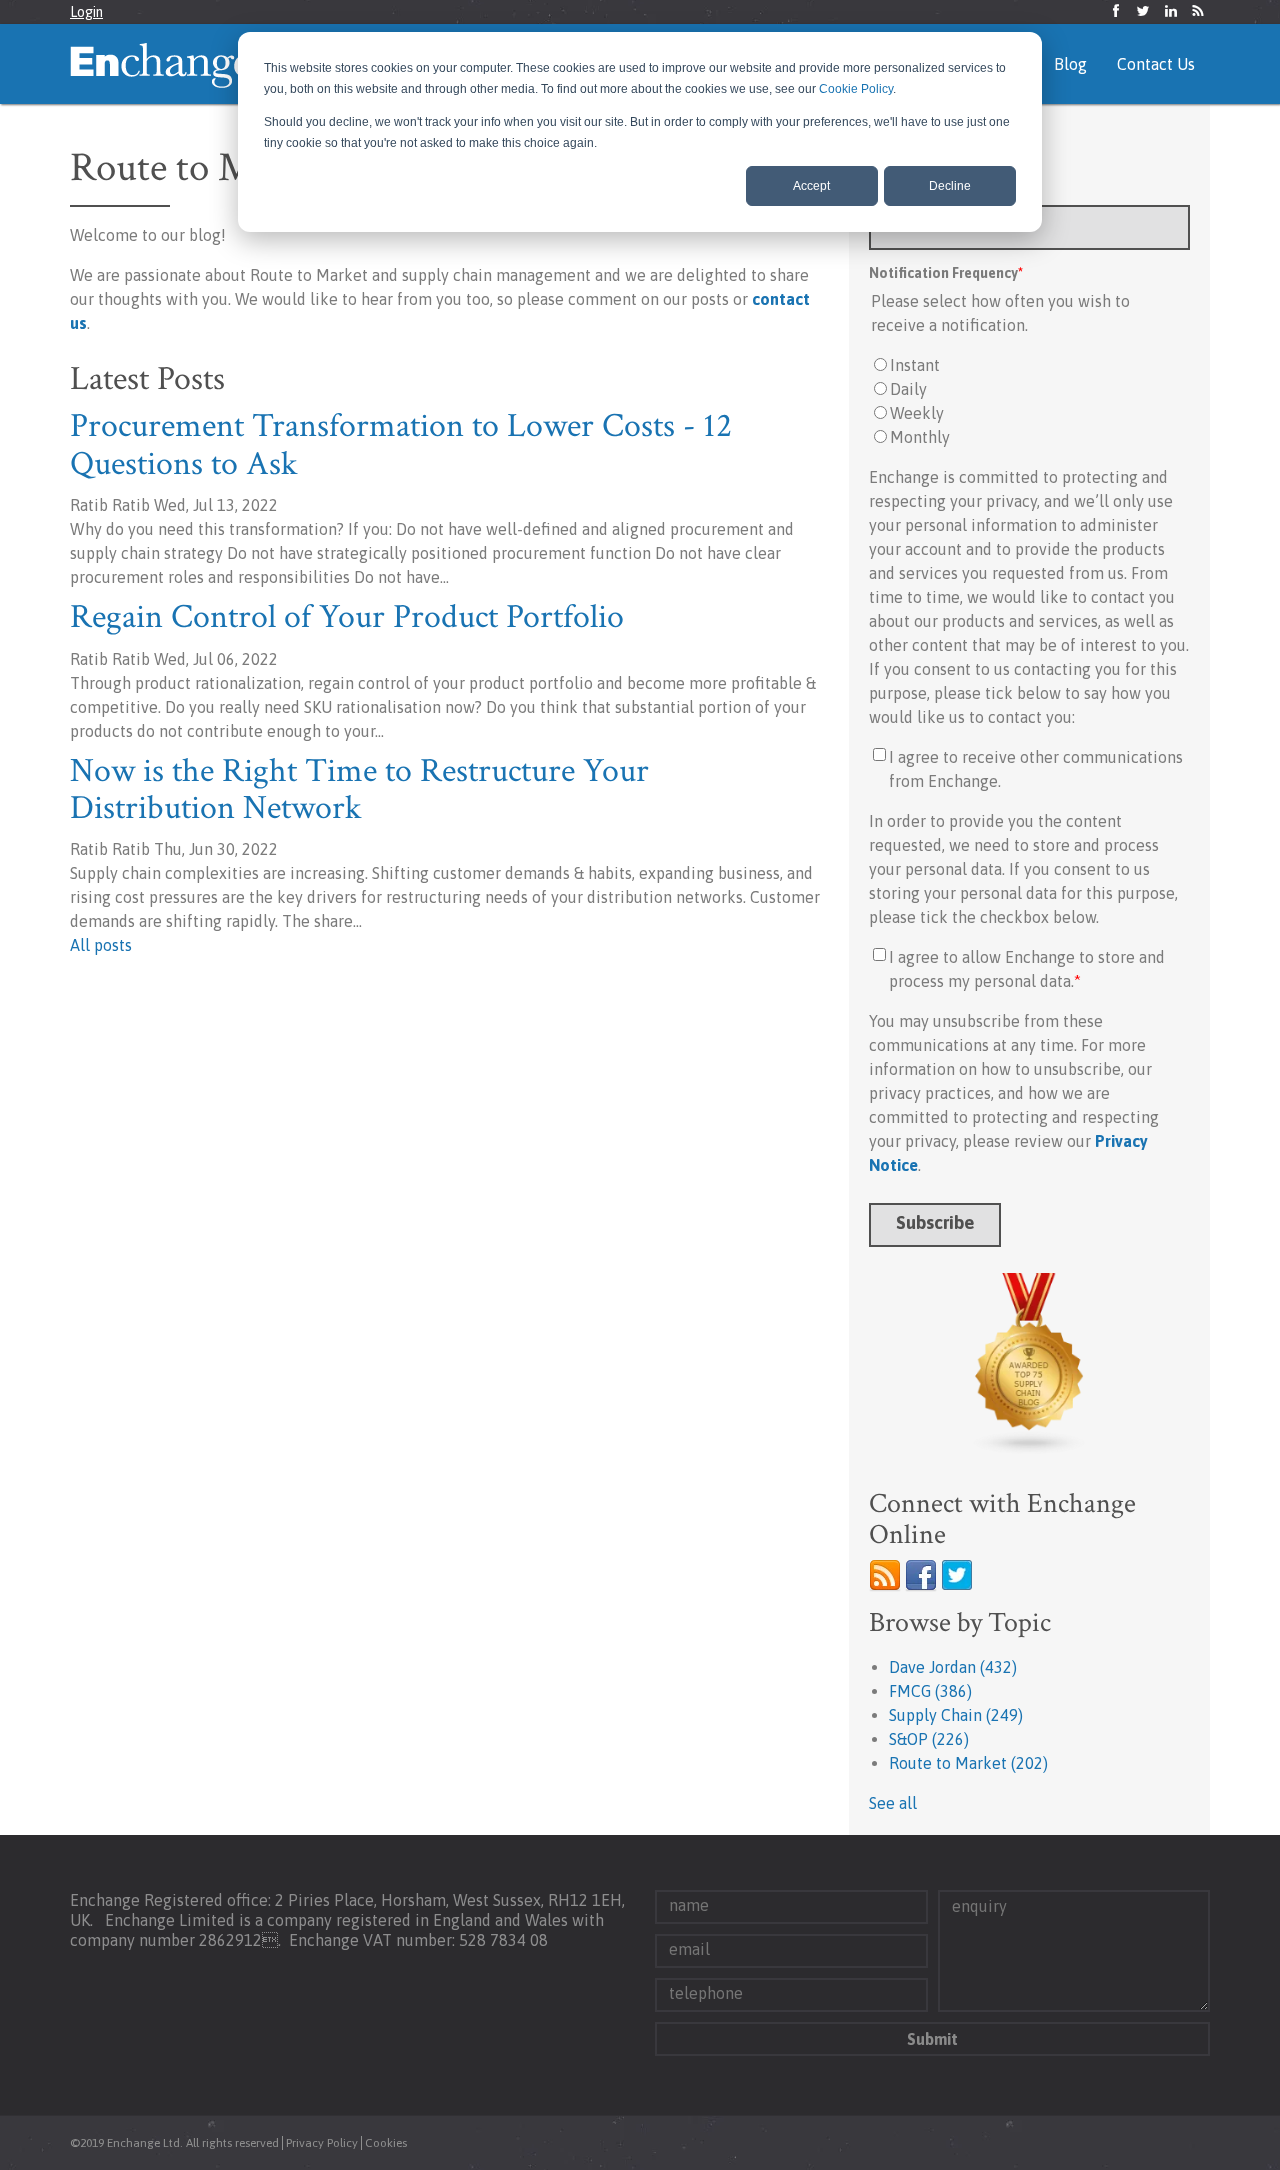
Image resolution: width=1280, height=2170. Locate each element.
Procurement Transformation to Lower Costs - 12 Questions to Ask (401, 444)
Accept (811, 186)
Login (86, 12)
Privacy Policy (322, 2143)
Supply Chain (956, 1715)
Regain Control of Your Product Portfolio (347, 617)
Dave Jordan (953, 1667)
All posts (101, 945)
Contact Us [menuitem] (1156, 64)
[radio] (1029, 365)
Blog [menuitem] (1070, 64)
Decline (950, 186)
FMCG (930, 1691)
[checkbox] (1029, 401)
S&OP (929, 1739)
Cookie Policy (856, 89)
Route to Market (968, 1763)
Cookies (386, 2143)
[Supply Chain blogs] (1029, 1364)
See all (893, 1803)
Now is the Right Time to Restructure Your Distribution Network (359, 789)
